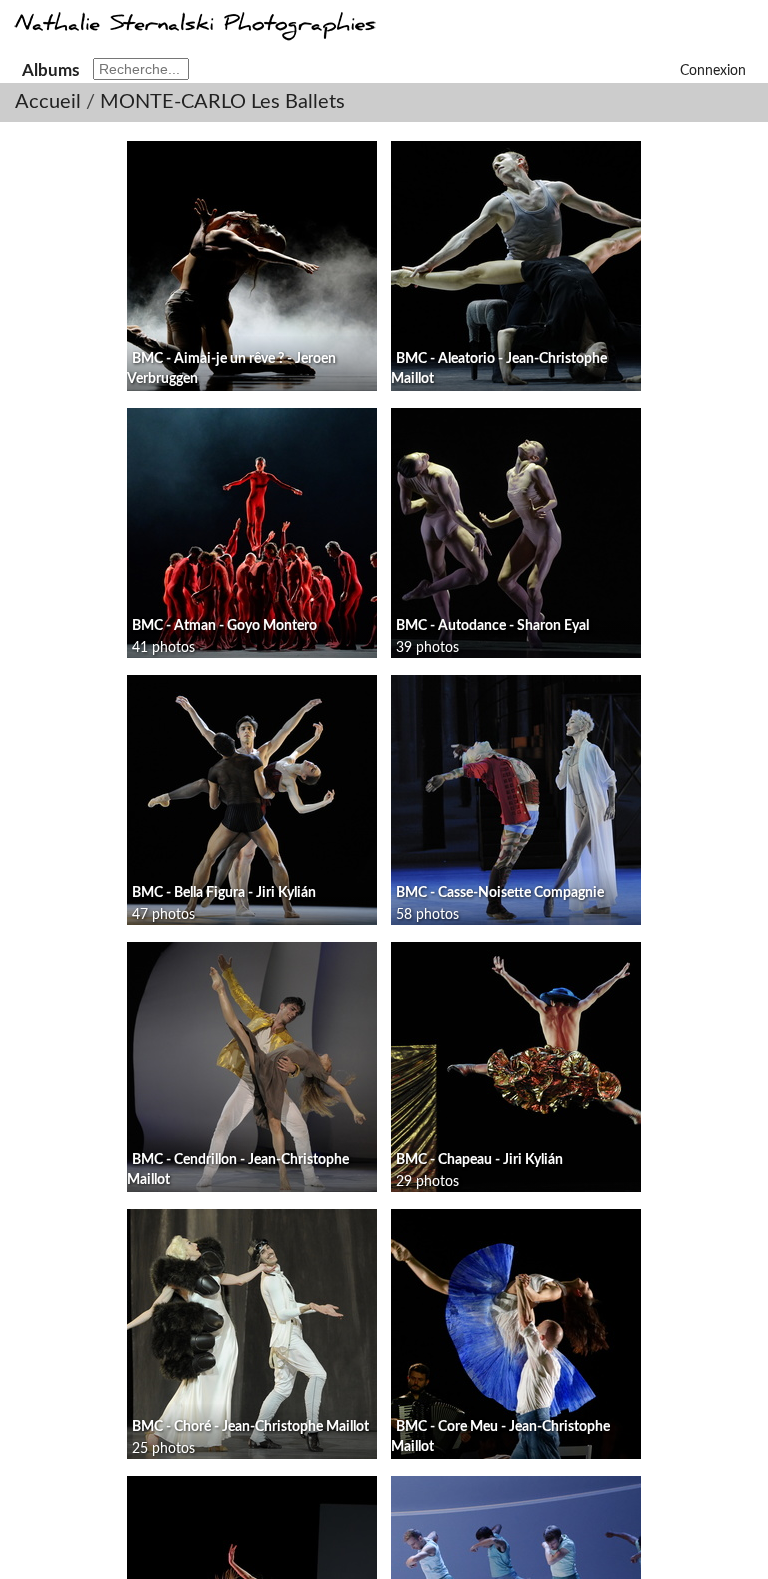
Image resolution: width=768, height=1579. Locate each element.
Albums (50, 70)
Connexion (713, 71)
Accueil (48, 102)
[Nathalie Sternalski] (193, 34)
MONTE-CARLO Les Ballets (222, 102)
